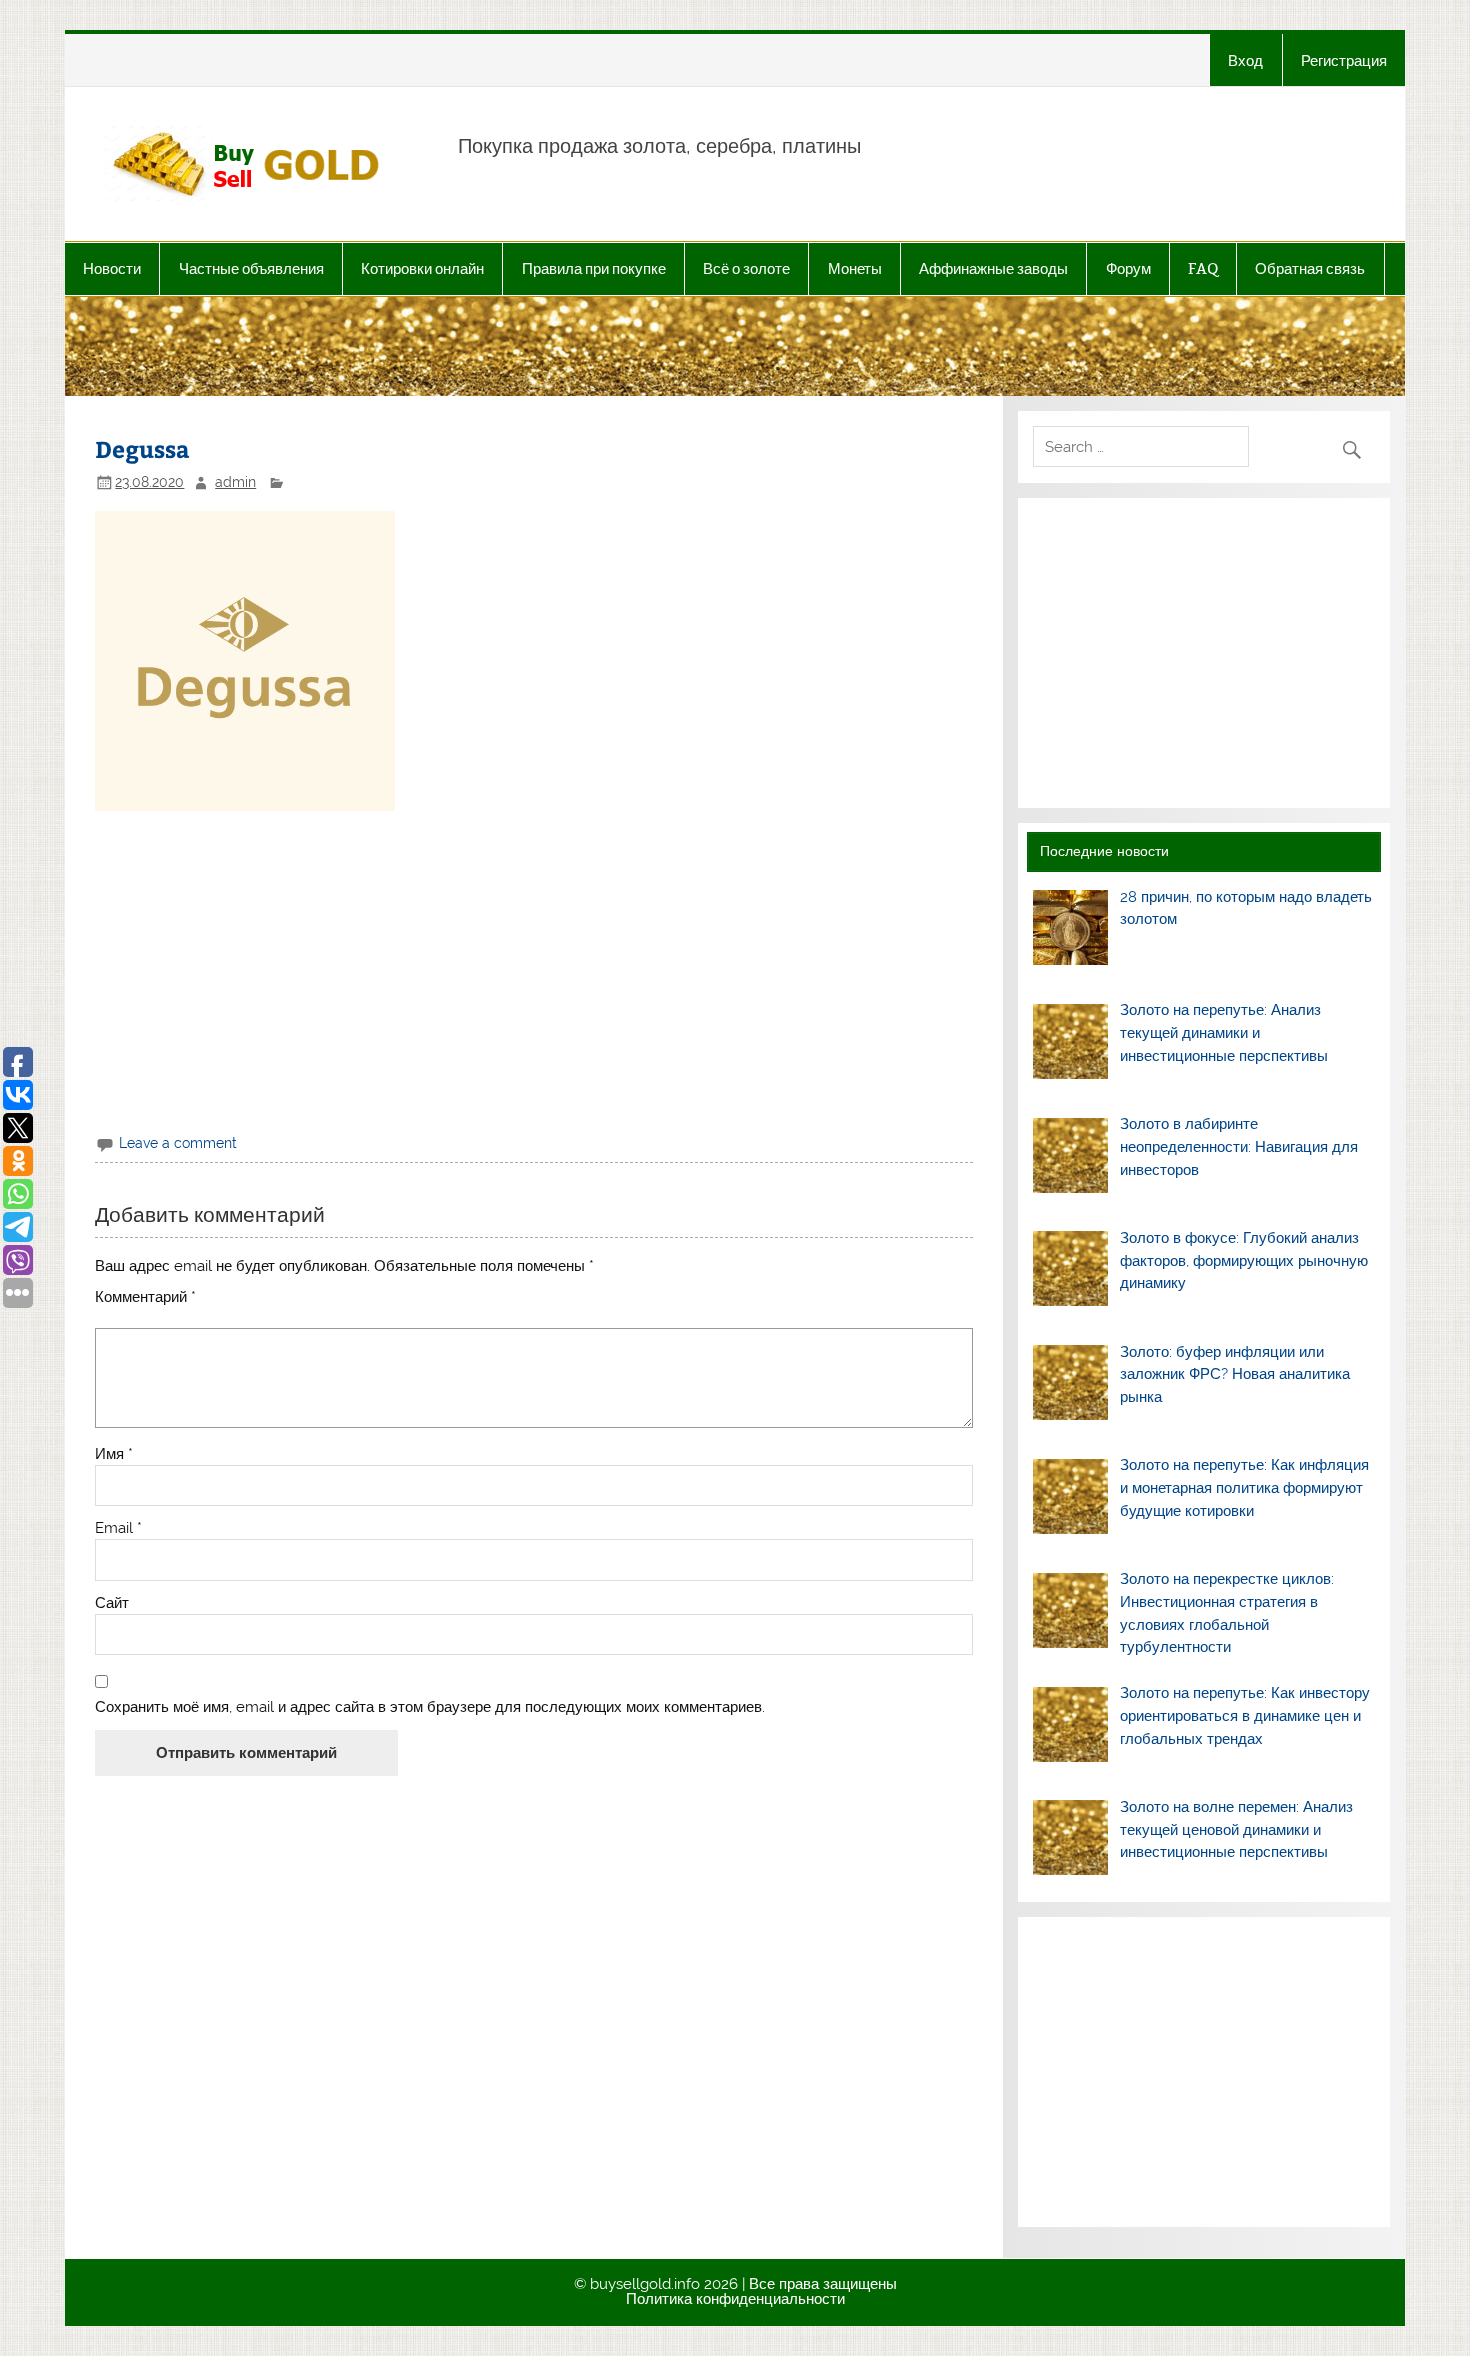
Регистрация (1344, 60)
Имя (114, 1454)
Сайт (112, 1603)
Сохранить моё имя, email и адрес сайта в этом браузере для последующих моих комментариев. (430, 1707)
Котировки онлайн (422, 268)
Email (118, 1528)
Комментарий (145, 1297)
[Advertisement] (534, 969)
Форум (1128, 268)
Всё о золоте (746, 268)
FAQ (1203, 268)
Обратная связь (1310, 268)
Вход (1245, 60)
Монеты (855, 268)
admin (235, 482)
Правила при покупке (594, 268)
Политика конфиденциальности (735, 2299)
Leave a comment (178, 1143)
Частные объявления (251, 268)
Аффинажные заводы (993, 268)
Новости (112, 268)
